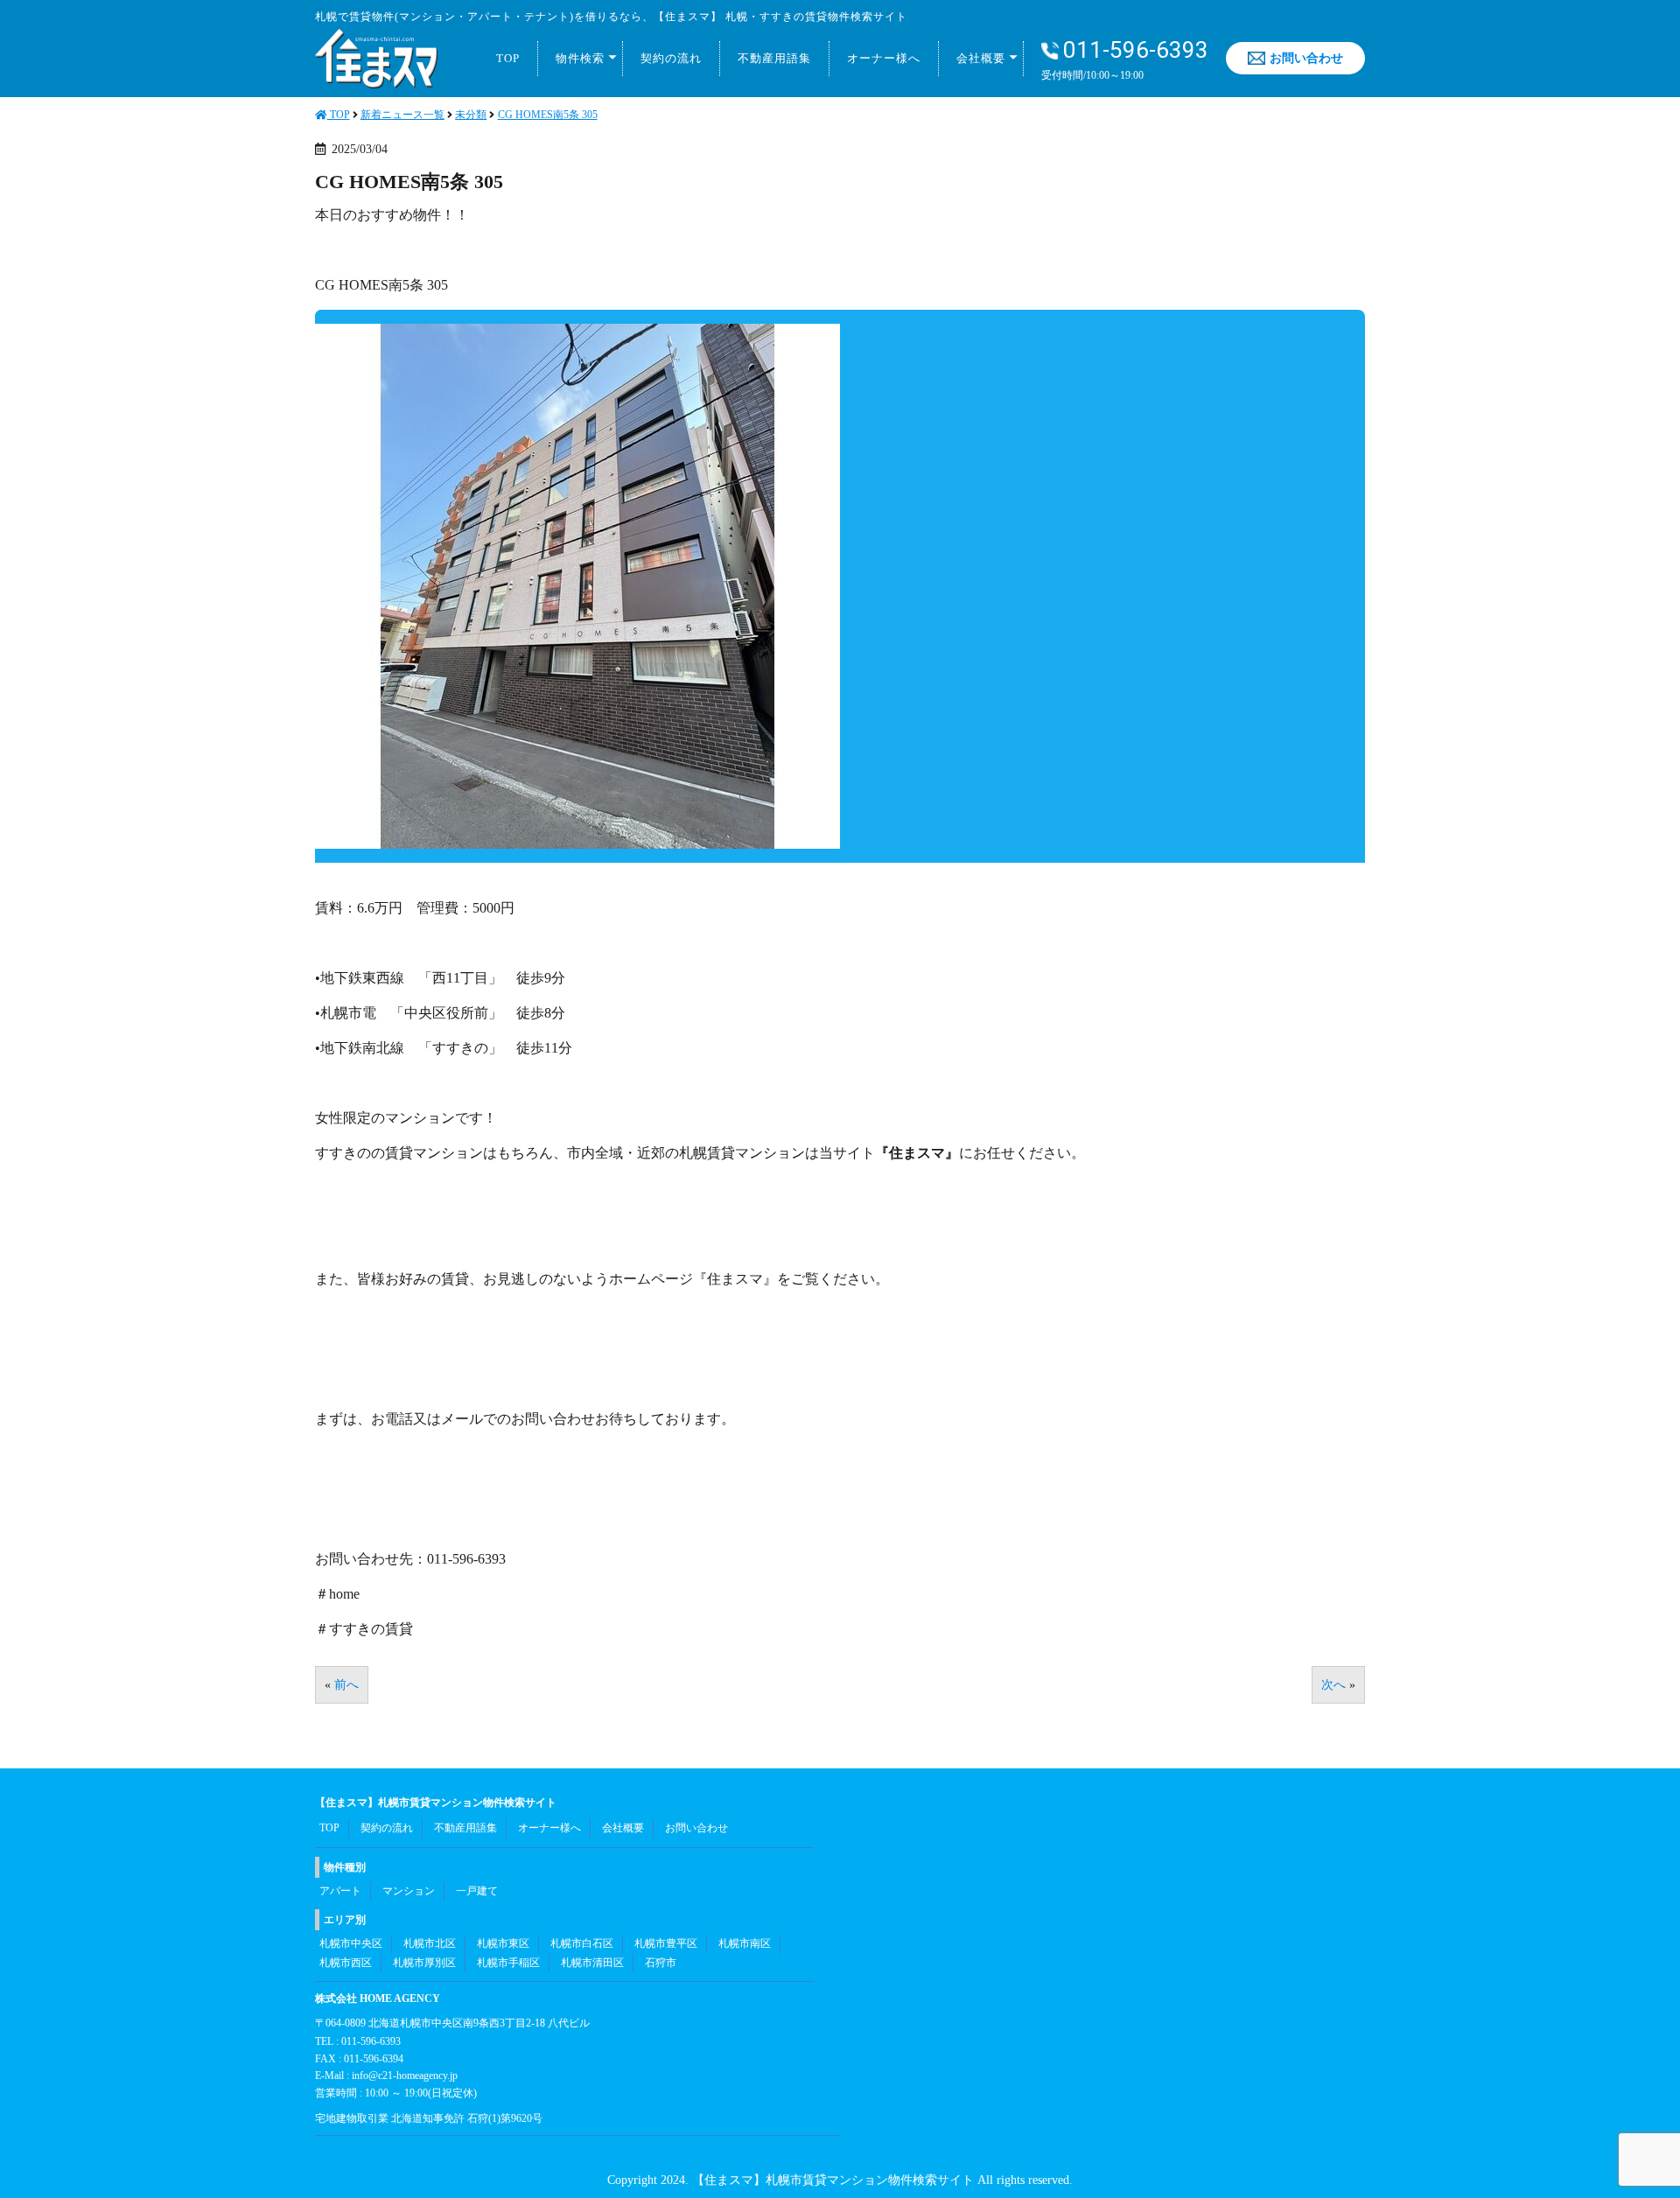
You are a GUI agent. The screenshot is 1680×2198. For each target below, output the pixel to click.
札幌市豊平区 (666, 1943)
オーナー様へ (884, 58)
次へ (1333, 1685)
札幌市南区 (745, 1943)
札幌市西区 (346, 1963)
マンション (409, 1891)
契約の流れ (671, 58)
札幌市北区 (430, 1943)
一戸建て (477, 1891)
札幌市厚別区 (424, 1963)
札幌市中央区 (351, 1943)
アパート (340, 1891)
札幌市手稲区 (508, 1963)
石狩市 (661, 1963)
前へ (346, 1685)
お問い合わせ (1306, 58)
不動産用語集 (774, 58)
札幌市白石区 (582, 1943)
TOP (508, 58)
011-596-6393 (1136, 50)
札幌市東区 (503, 1943)
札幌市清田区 (592, 1963)
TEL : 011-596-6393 (358, 2041)
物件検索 (580, 58)
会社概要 (981, 58)
